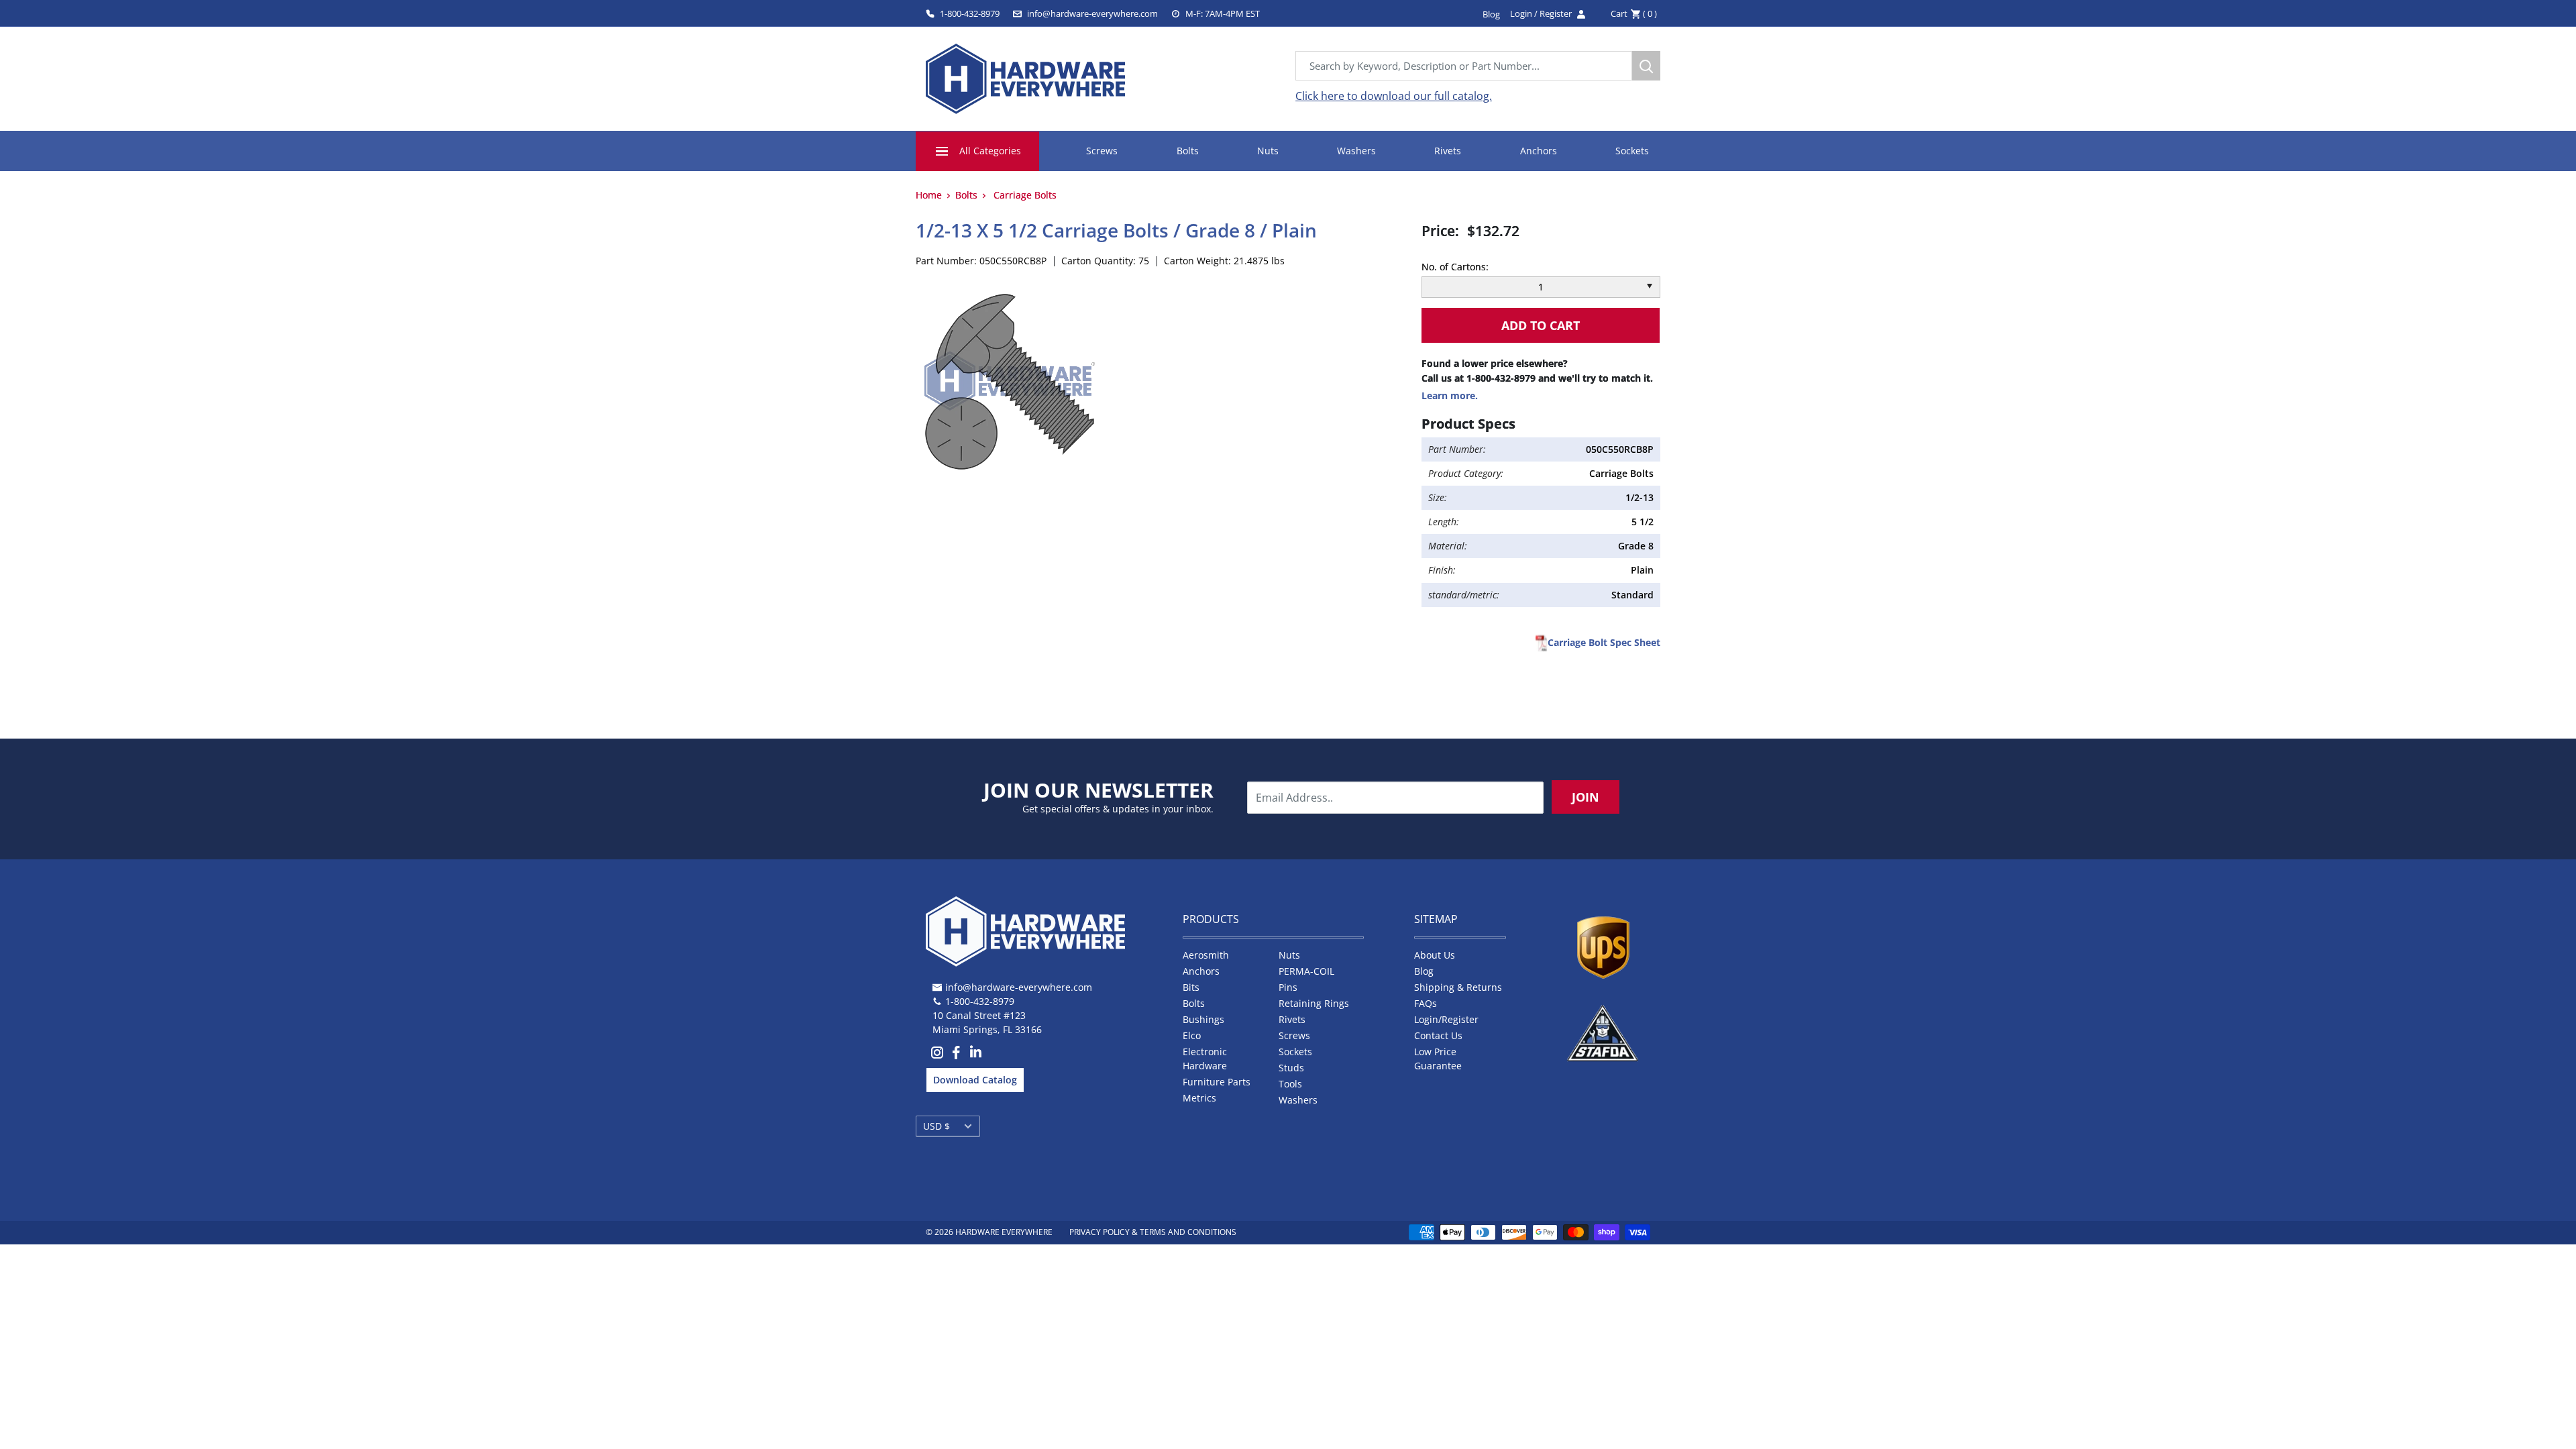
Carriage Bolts (1025, 195)
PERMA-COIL (1306, 971)
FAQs (1426, 1003)
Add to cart (1541, 325)
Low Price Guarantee (1438, 1059)
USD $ (936, 1126)
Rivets (1448, 151)
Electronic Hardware (1205, 1059)
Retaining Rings (1314, 1003)
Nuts (1268, 151)
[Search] (1646, 66)
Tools (1290, 1084)
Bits (1191, 987)
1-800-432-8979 (970, 13)
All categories (990, 151)
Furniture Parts (1217, 1082)
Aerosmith (1206, 955)
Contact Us (1438, 1035)
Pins (1288, 987)
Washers (1356, 151)
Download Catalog (975, 1080)
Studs (1291, 1068)
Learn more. (1450, 395)
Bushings (1203, 1019)
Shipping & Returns (1458, 987)
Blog (1424, 971)
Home (929, 195)
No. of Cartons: (1455, 267)
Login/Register (1446, 1019)
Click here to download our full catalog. (1394, 96)
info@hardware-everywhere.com (1092, 13)
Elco (1192, 1035)
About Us (1435, 955)
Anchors (1539, 151)
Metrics (1199, 1098)
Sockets (1632, 151)
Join (1586, 797)
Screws (1102, 151)
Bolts (1188, 151)
